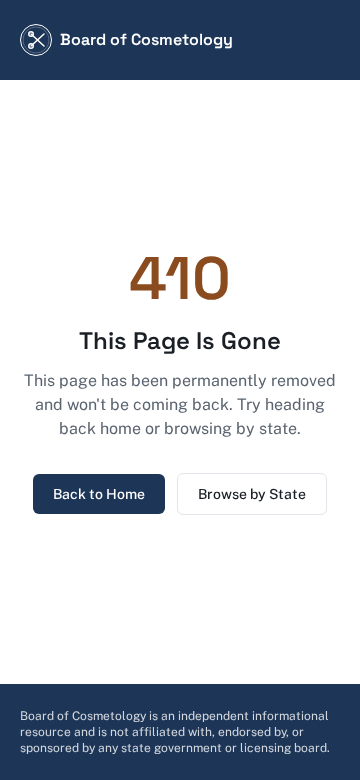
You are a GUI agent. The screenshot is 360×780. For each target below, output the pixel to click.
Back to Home (99, 494)
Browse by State (252, 494)
